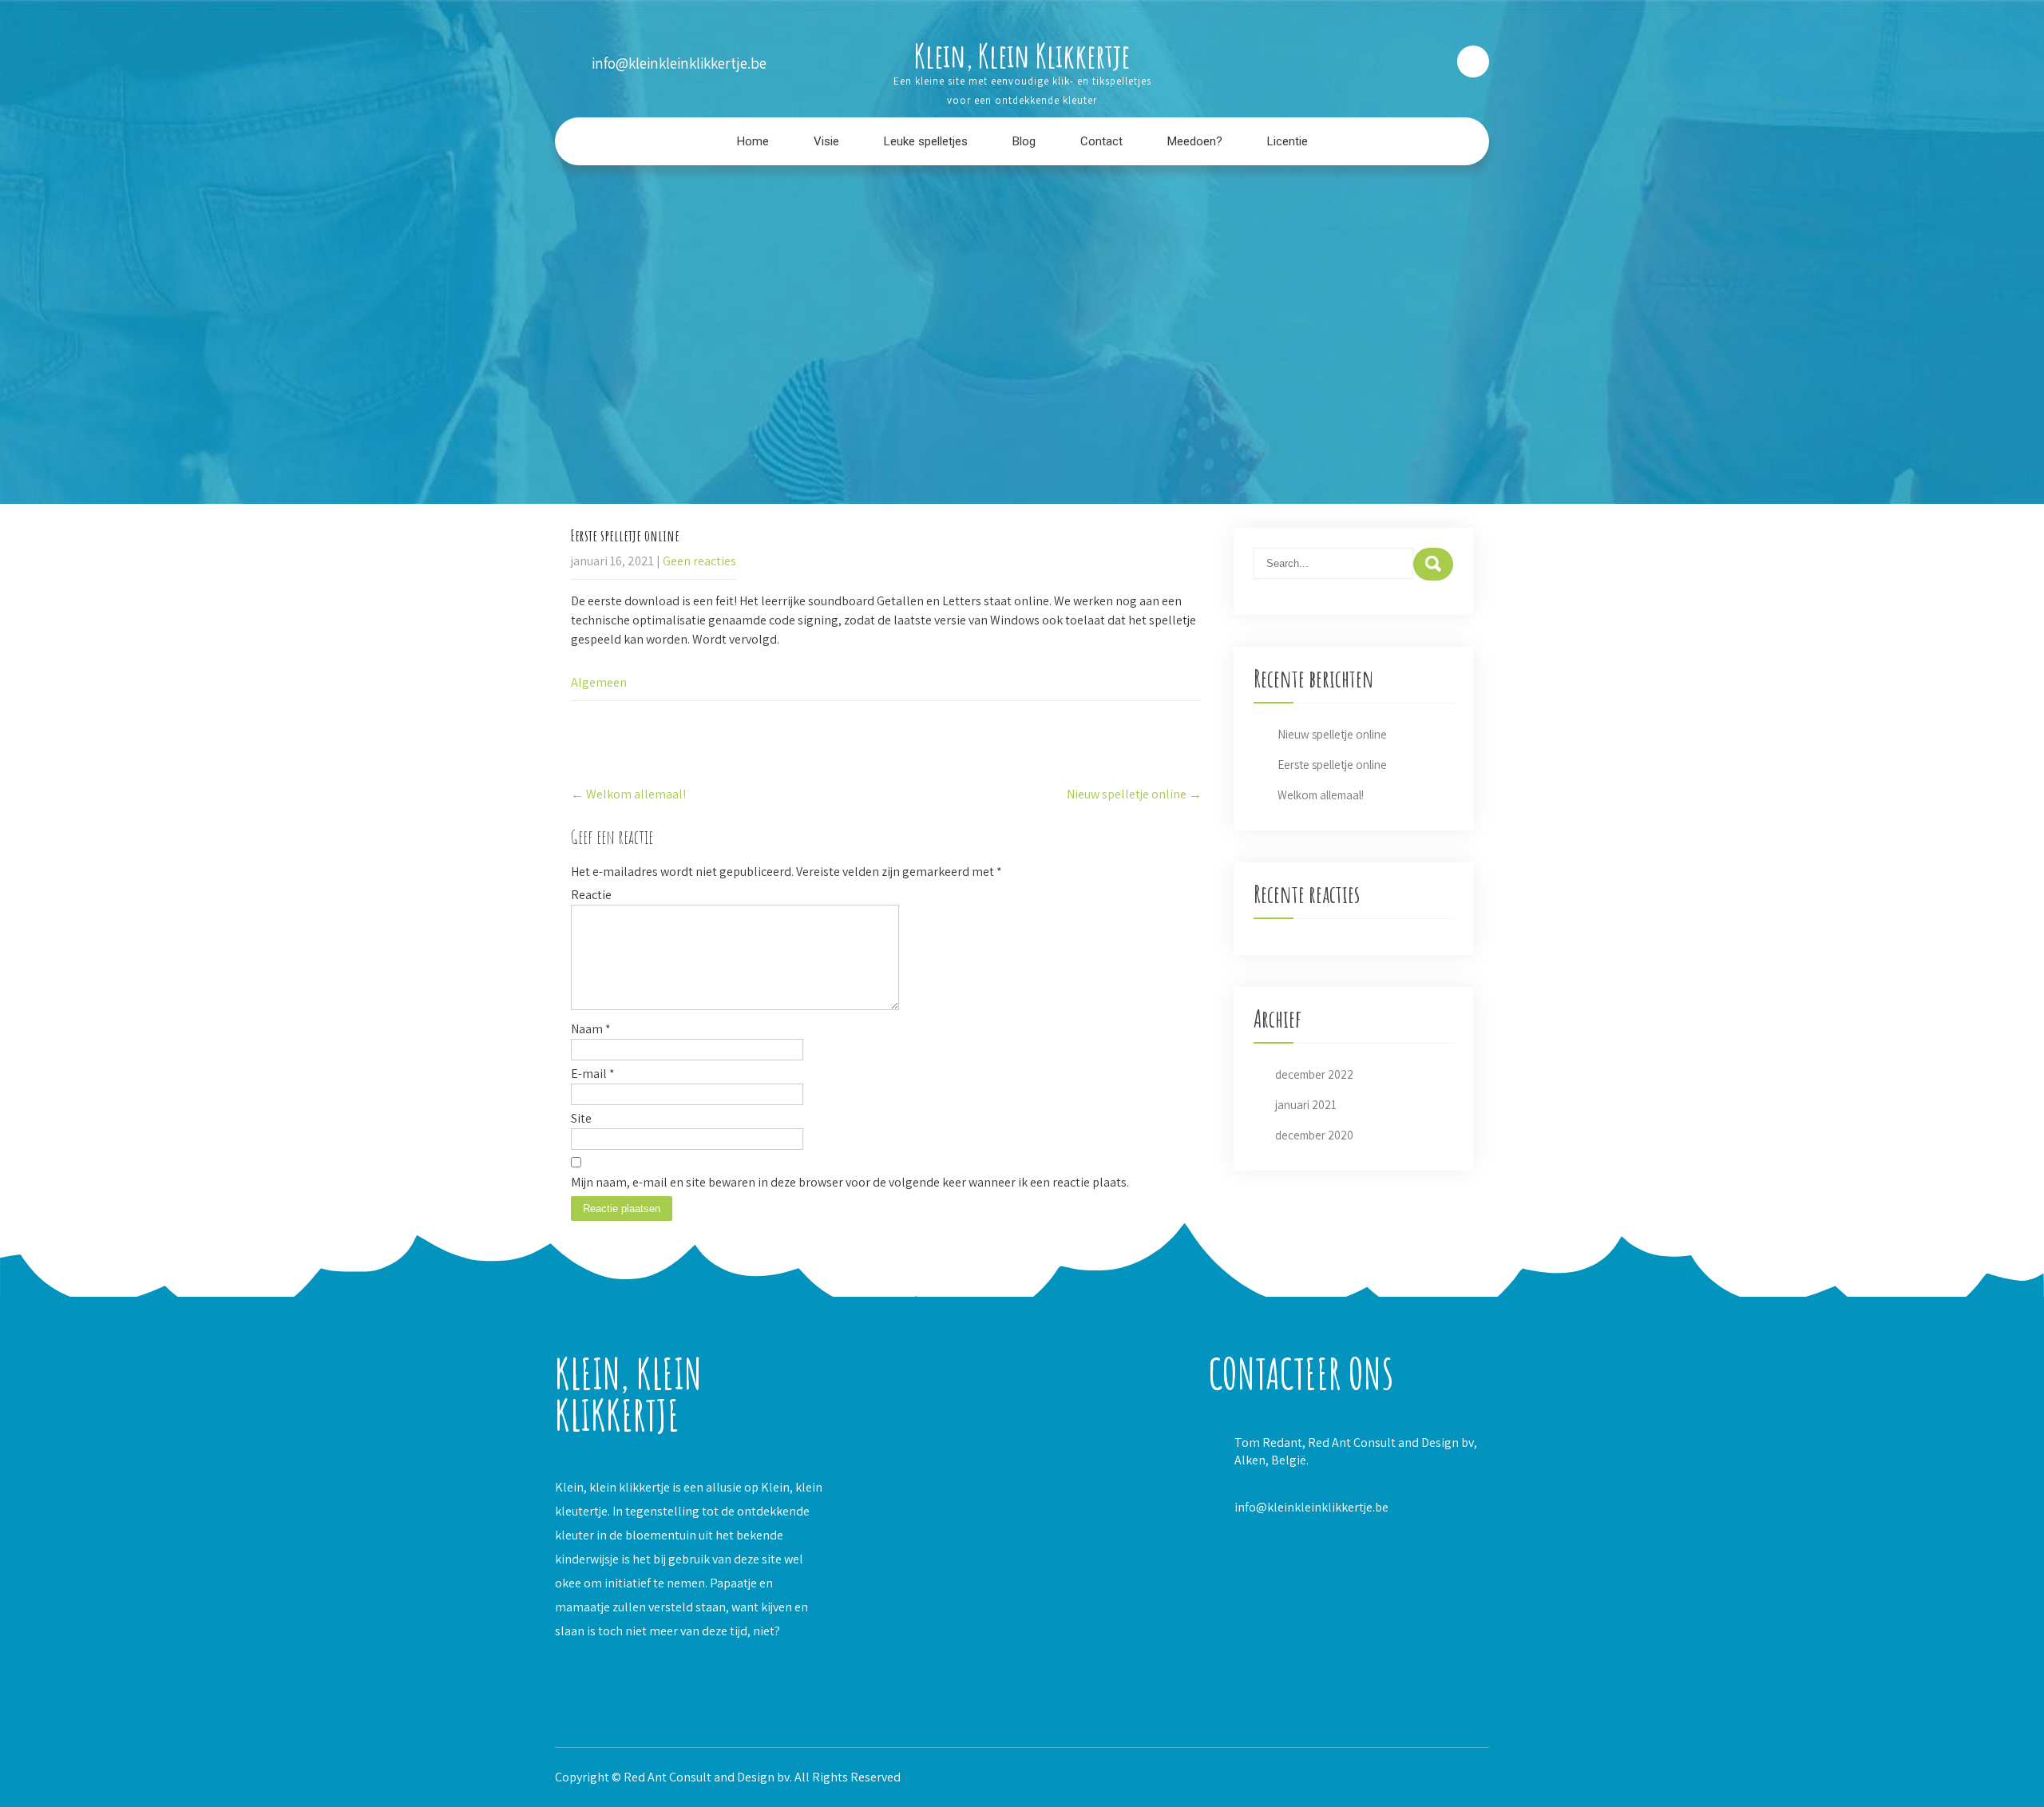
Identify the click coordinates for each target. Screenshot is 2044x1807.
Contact (1101, 141)
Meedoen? (1195, 141)
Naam (591, 1029)
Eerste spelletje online (1332, 765)
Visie (826, 141)
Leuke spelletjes (926, 141)
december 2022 (1314, 1074)
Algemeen (599, 682)
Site (581, 1118)
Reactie (591, 895)
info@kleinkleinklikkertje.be (1311, 1507)
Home (753, 141)
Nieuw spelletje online (1134, 794)
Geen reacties (699, 561)
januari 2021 (1306, 1105)
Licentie (1287, 141)
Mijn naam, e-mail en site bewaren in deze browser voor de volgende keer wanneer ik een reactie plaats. (850, 1182)
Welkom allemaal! (628, 794)
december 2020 (1314, 1135)
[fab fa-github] (1429, 61)
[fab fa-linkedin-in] (1387, 61)
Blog (1024, 141)
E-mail (593, 1074)
